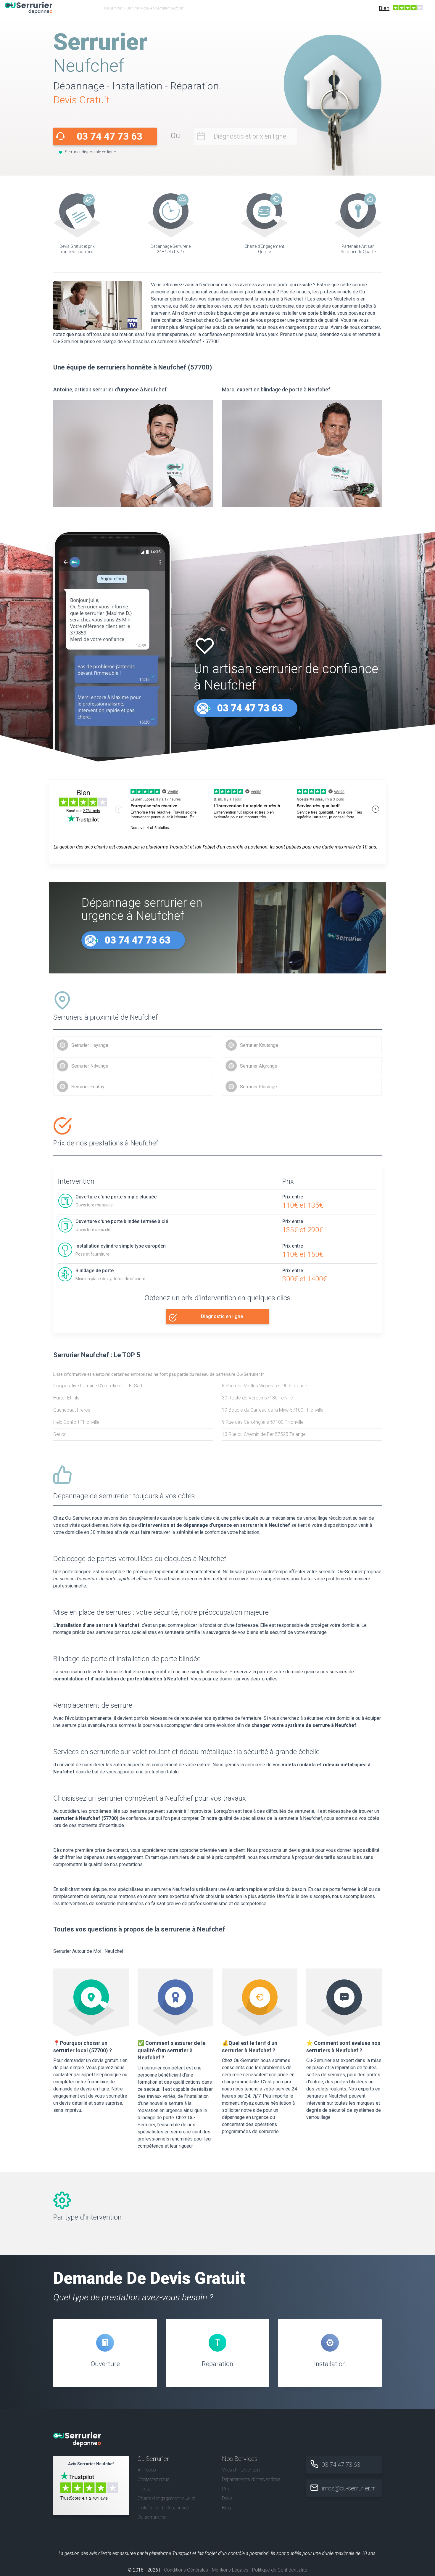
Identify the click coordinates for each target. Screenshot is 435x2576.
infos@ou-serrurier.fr (348, 2488)
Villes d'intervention (241, 2470)
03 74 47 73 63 (109, 136)
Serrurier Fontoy (88, 1087)
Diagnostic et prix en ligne (250, 136)
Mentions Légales (230, 2570)
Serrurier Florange (258, 1087)
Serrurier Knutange (259, 1045)
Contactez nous (153, 2479)
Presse (144, 2489)
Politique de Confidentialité (280, 2570)
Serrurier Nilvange (90, 1066)
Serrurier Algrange (259, 1066)
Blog (226, 2508)
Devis (227, 2498)
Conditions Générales (186, 2570)
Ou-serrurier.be (152, 2517)
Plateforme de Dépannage (163, 2508)
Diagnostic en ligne (222, 1316)
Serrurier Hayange (90, 1045)
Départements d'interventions (251, 2479)
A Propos (147, 2470)
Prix (226, 2489)
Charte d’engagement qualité (166, 2498)
